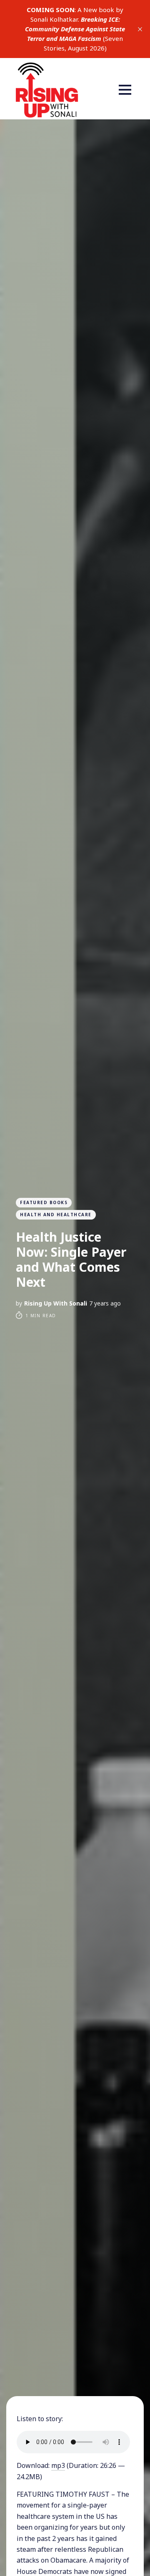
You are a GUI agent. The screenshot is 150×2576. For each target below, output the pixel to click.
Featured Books (44, 1202)
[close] (140, 29)
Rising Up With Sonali (56, 1303)
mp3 (58, 2465)
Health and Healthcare (56, 1215)
